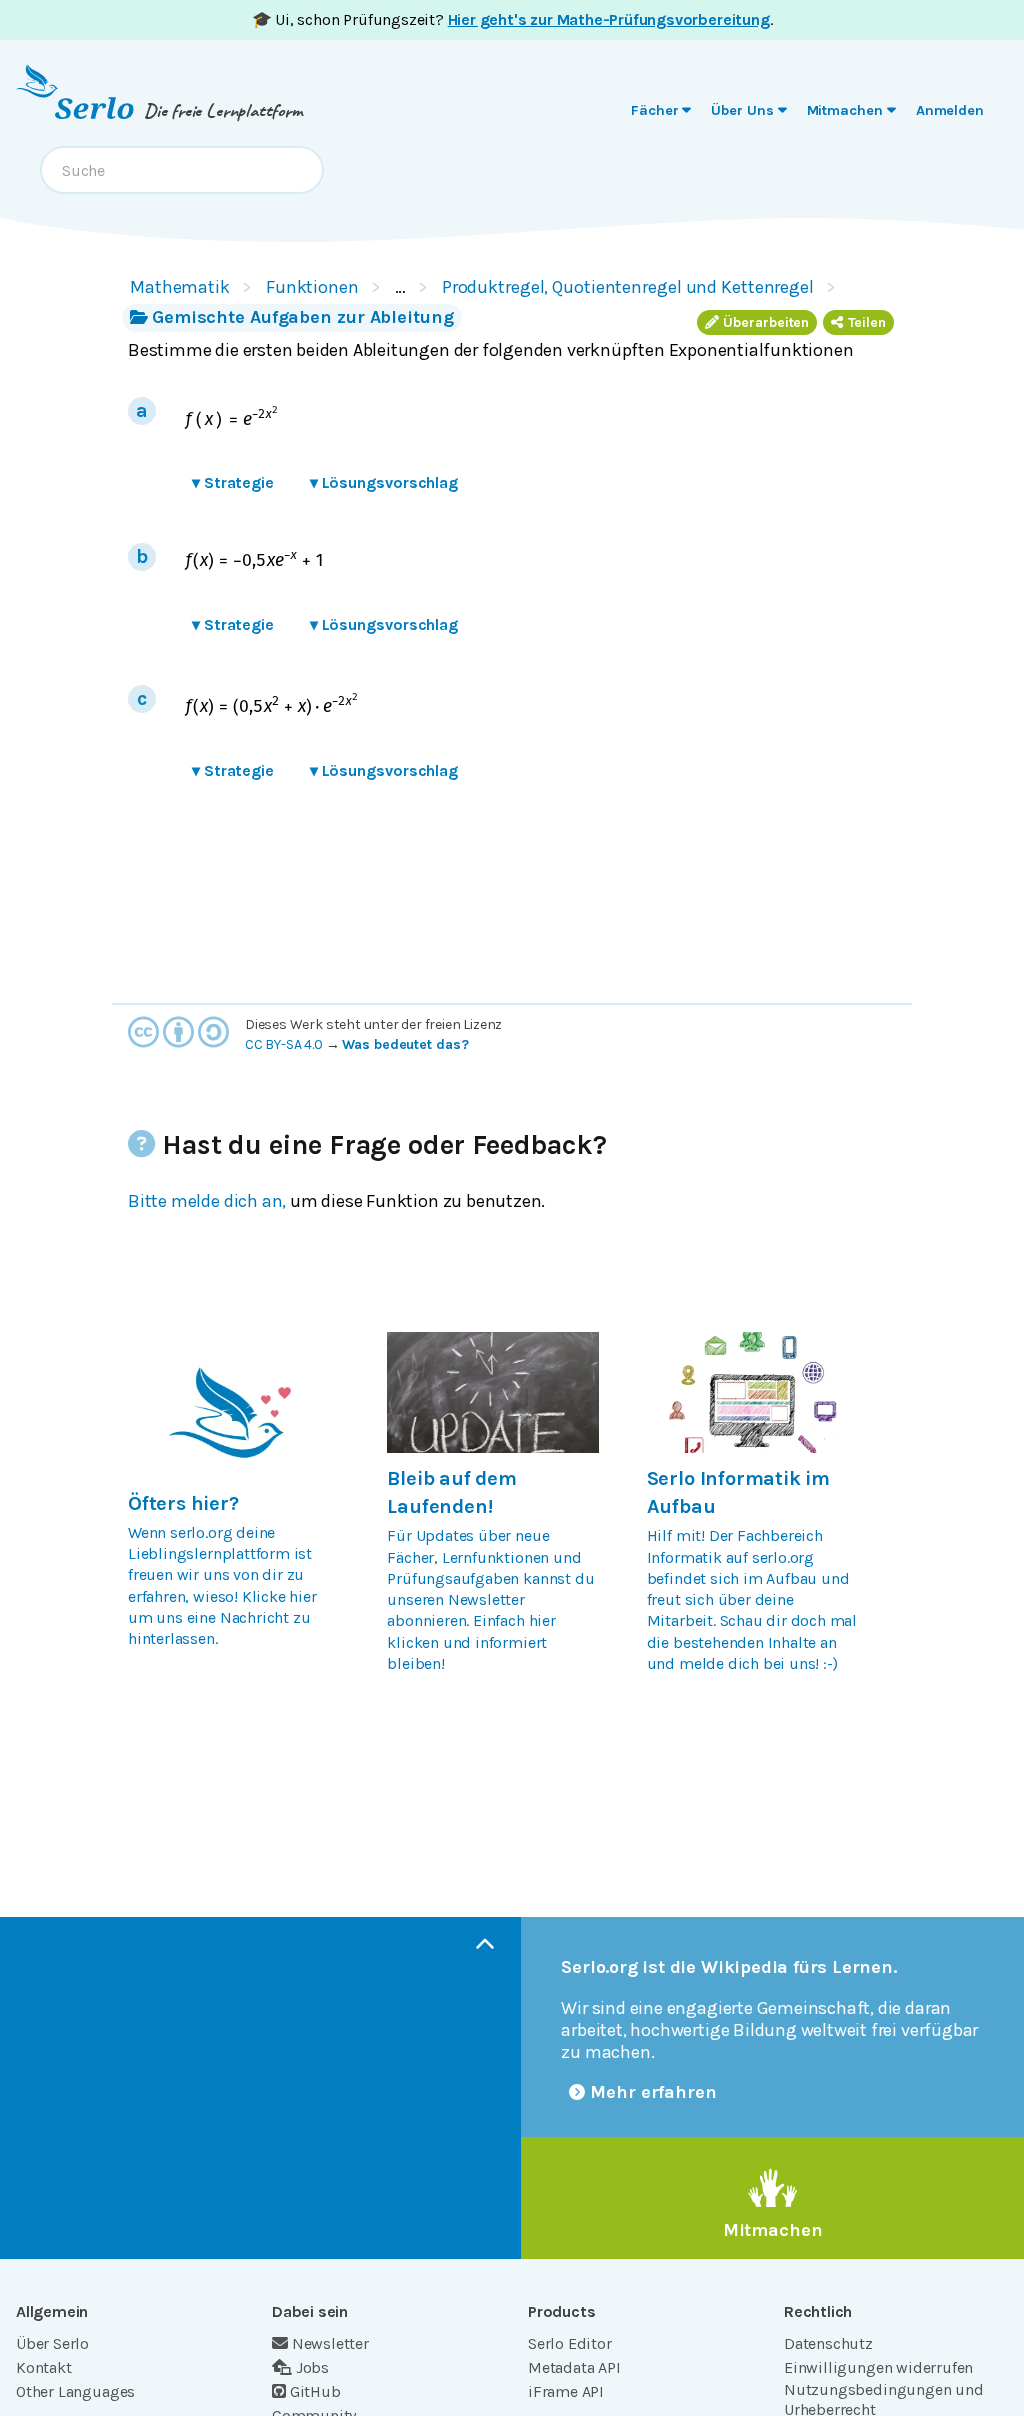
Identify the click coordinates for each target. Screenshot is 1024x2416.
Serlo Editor (570, 2343)
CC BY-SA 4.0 (284, 1044)
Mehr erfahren (653, 2092)
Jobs (312, 2367)
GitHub (315, 2391)
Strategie (233, 482)
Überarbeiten (766, 322)
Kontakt (44, 2367)
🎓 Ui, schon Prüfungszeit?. (512, 19)
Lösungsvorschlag (384, 482)
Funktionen (312, 287)
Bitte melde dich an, (207, 1201)
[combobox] (182, 170)
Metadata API (574, 2367)
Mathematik (180, 287)
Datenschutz (828, 2343)
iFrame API (566, 2391)
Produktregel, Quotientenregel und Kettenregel (628, 287)
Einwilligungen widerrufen (878, 2367)
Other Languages (75, 2391)
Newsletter (330, 2343)
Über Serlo (52, 2343)
